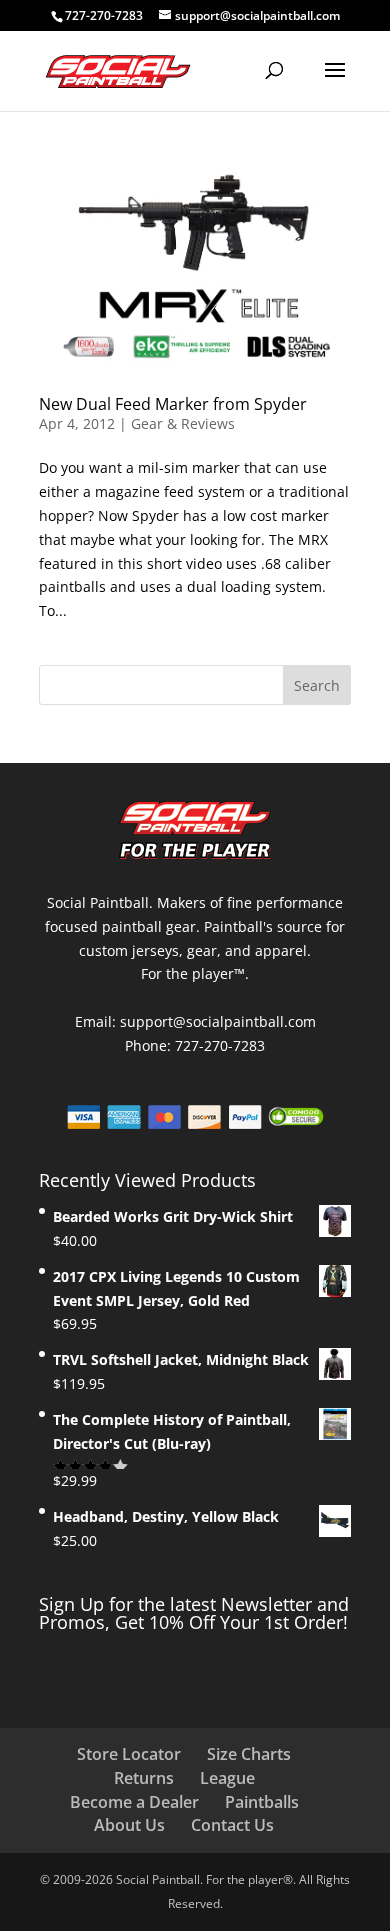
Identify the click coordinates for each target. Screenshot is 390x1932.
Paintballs (262, 1802)
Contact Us (232, 1825)
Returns (144, 1778)
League (227, 1778)
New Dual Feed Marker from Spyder (173, 404)
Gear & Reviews (183, 423)
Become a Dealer (134, 1802)
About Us (129, 1825)
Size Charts (249, 1754)
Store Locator (129, 1754)
